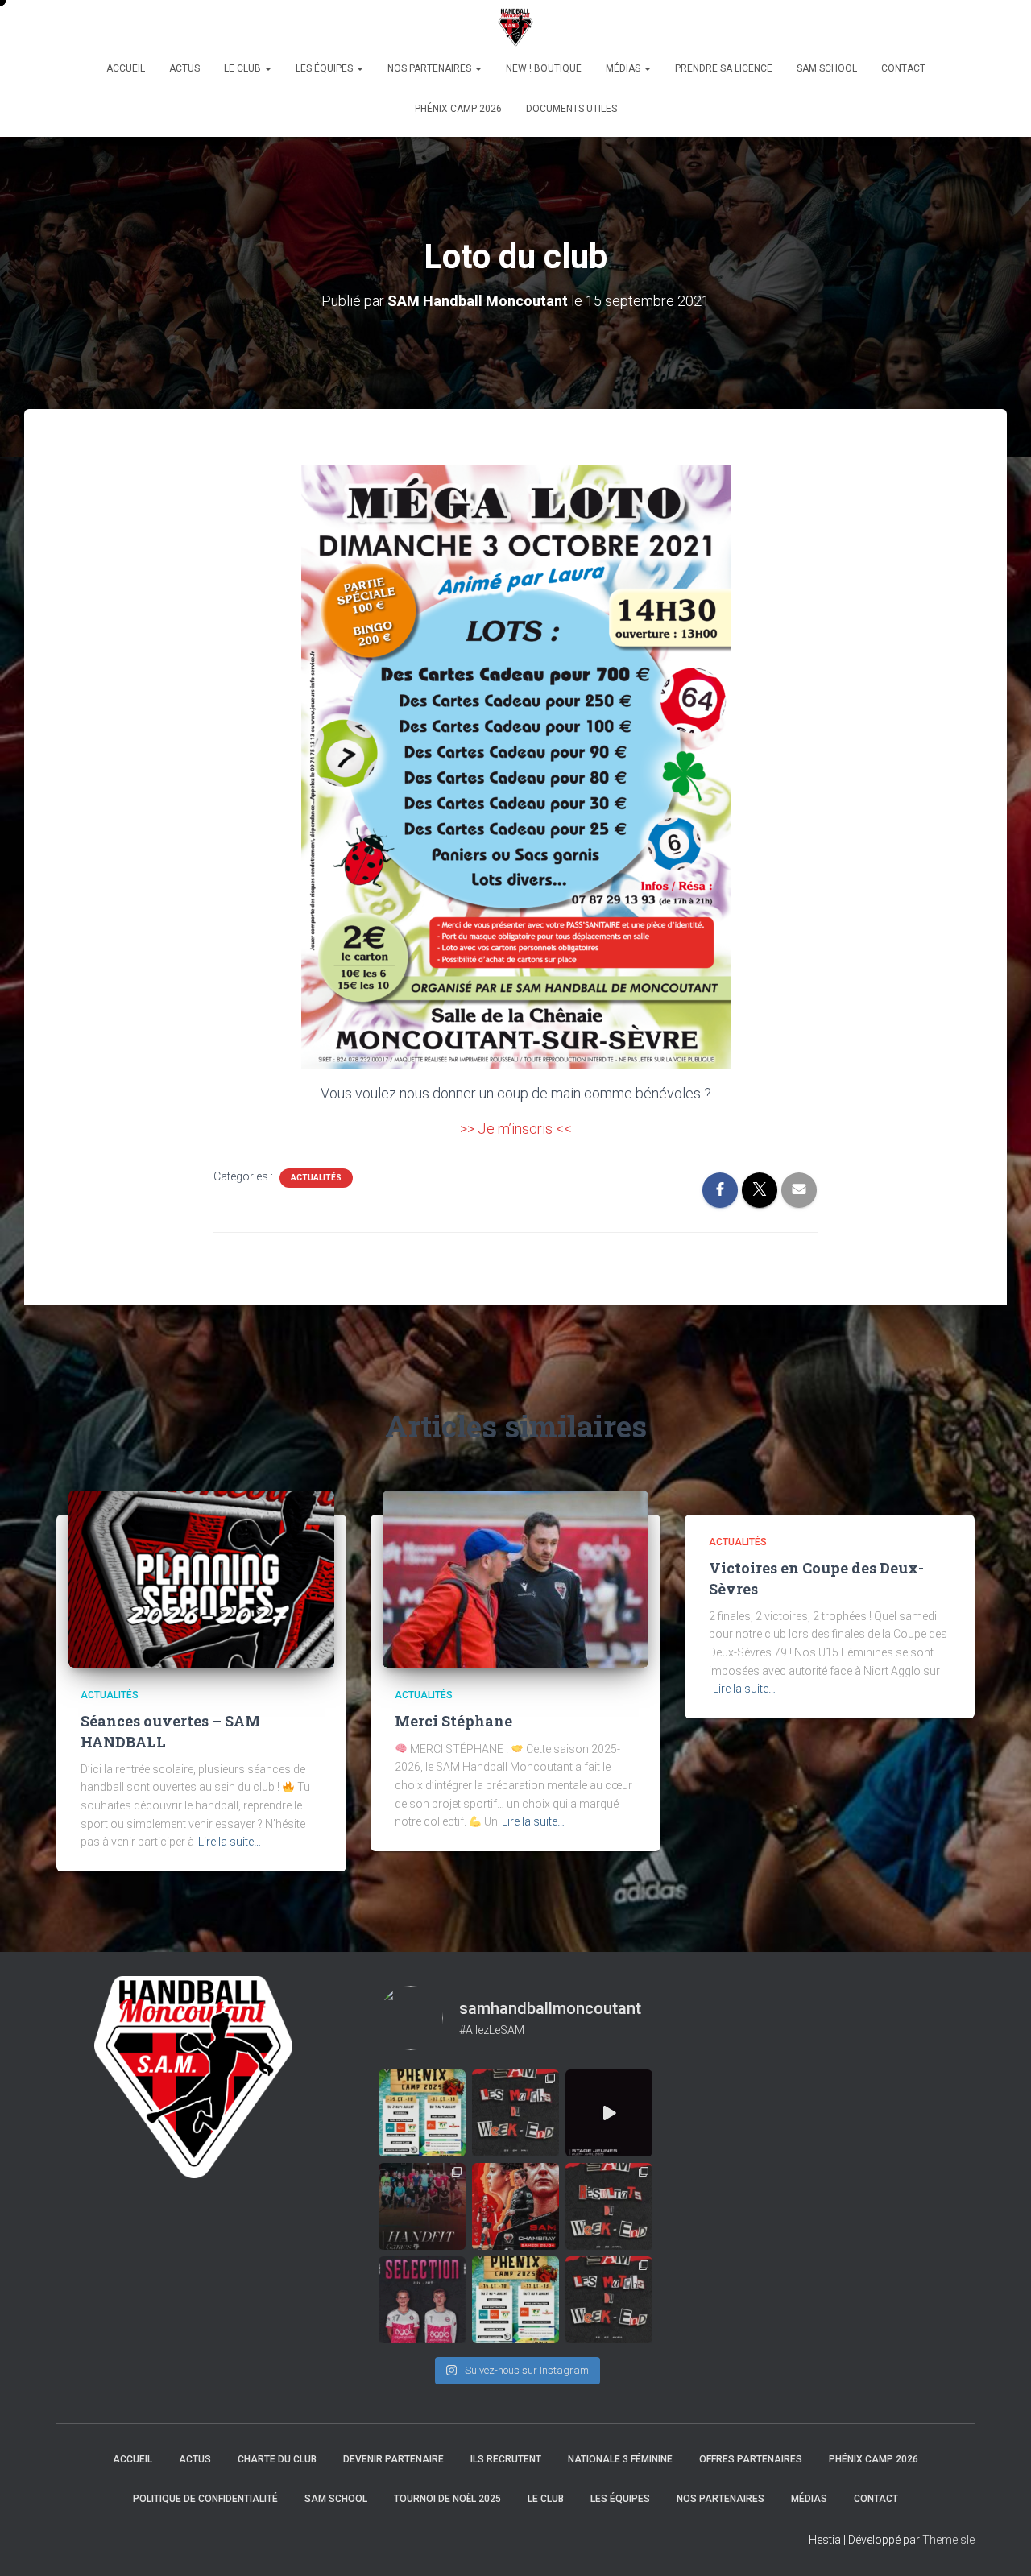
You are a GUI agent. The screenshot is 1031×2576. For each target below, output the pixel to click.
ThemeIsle (948, 2540)
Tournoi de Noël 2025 (447, 2499)
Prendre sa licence (724, 68)
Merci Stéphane (453, 1721)
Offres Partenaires (751, 2459)
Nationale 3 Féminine (620, 2459)
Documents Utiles (571, 109)
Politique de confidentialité (205, 2499)
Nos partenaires (431, 68)
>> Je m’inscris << (516, 1129)
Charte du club (277, 2459)
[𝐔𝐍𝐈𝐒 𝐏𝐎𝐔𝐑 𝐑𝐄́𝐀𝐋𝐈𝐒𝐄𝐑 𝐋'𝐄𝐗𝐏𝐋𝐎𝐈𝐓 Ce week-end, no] (515, 2206)
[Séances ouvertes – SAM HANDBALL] (201, 1578)
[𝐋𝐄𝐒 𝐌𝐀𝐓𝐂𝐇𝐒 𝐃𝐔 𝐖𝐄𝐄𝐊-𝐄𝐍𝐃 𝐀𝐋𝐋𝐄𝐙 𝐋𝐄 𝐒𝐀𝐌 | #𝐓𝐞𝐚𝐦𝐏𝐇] (515, 2113)
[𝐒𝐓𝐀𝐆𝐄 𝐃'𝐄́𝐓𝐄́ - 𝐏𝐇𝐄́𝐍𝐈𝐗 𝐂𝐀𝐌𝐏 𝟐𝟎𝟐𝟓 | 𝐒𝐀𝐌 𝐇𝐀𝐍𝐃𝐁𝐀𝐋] (422, 2113)
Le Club (244, 68)
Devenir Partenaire (393, 2459)
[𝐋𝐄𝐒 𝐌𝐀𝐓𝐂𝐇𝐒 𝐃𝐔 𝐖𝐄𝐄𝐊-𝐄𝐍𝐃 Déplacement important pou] (609, 2300)
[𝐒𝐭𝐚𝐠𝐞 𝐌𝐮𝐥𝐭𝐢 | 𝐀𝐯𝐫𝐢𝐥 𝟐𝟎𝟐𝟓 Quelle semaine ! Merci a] (609, 2113)
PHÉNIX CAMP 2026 (458, 109)
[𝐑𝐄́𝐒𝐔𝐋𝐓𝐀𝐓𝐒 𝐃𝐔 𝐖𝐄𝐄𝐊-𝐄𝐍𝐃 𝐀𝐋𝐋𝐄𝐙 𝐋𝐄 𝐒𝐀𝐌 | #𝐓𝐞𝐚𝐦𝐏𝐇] (609, 2206)
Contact (903, 68)
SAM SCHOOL (827, 68)
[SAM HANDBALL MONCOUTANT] (516, 28)
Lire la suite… (230, 1842)
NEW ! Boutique (544, 68)
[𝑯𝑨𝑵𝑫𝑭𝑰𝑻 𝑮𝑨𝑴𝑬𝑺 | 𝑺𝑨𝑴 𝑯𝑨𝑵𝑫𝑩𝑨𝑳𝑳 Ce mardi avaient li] (422, 2206)
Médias (624, 68)
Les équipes (325, 68)
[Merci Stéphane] (515, 1578)
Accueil (126, 68)
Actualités (316, 1178)
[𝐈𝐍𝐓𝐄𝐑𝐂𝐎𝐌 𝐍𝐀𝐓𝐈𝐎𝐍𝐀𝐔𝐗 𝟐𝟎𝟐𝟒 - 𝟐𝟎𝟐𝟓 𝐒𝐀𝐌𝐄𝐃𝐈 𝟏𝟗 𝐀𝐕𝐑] (422, 2300)
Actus (184, 68)
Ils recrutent (506, 2459)
